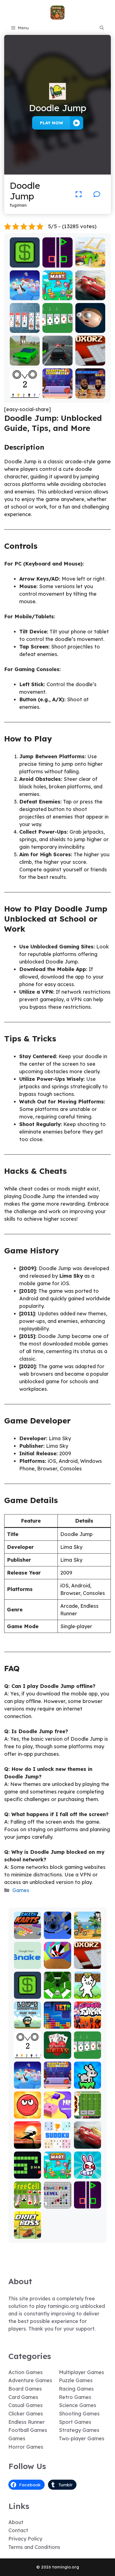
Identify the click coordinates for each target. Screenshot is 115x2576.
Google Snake (27, 1962)
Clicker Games (26, 2414)
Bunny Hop (88, 2085)
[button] (102, 28)
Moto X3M (87, 1935)
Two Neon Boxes (57, 261)
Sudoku (57, 2145)
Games (21, 1890)
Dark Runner (27, 2142)
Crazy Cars (90, 263)
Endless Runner (27, 2422)
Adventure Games (30, 2380)
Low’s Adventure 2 (28, 2020)
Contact (18, 2530)
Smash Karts (28, 1932)
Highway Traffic (57, 359)
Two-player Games (82, 2438)
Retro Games (75, 2397)
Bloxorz (90, 362)
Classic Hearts (57, 2052)
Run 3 (57, 1935)
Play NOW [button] (51, 123)
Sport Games (75, 2422)
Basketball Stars (90, 392)
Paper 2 (57, 2115)
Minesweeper (57, 2202)
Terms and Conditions (34, 2547)
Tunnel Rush (57, 1962)
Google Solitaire (57, 326)
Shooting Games (79, 2414)
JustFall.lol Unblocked (25, 294)
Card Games (23, 2397)
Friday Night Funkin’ (87, 2020)
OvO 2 (25, 394)
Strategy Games (79, 2430)
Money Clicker (25, 261)
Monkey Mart (57, 294)
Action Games (26, 2372)
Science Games (78, 2405)
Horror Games (26, 2447)
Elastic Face (90, 326)
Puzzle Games (76, 2380)
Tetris (57, 2025)
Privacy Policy (25, 2539)
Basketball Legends (57, 392)
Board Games (25, 2389)
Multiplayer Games (82, 2372)
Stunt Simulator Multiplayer (25, 356)
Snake (27, 2175)
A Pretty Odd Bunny (88, 2172)
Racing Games (76, 2389)
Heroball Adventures (28, 2109)
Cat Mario (87, 1995)
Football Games (28, 2430)
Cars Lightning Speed (90, 291)
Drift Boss (28, 2235)
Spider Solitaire (25, 326)
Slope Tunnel (57, 1992)
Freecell (27, 2204)
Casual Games (26, 2405)
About (16, 2522)
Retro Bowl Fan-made (88, 2112)
